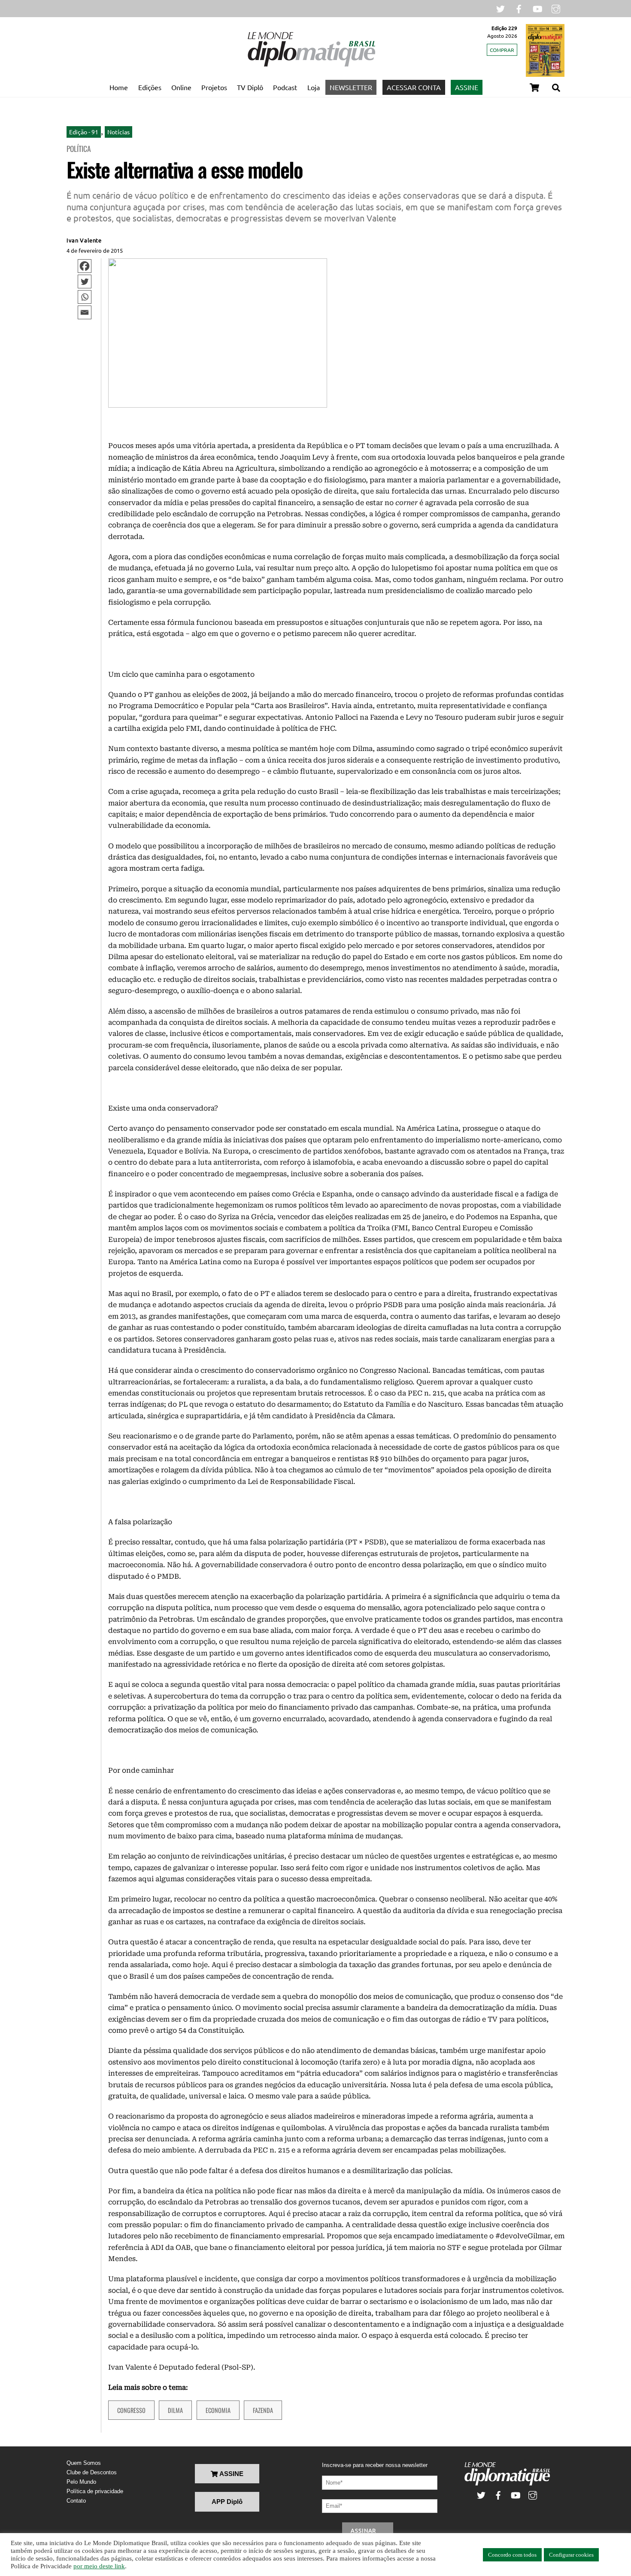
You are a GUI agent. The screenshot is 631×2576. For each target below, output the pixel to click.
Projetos (214, 87)
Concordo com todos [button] (512, 2555)
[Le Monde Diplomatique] (311, 65)
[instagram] (556, 8)
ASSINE (467, 87)
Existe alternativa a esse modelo (185, 169)
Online (181, 87)
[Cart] (534, 88)
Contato (76, 2501)
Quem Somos (84, 2463)
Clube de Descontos (92, 2472)
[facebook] (519, 8)
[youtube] (537, 8)
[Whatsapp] (85, 297)
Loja (314, 87)
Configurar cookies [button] (571, 2555)
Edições (150, 87)
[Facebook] (85, 266)
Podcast (285, 87)
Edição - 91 (84, 132)
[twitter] (501, 8)
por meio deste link (99, 2566)
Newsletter (351, 87)
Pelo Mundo (81, 2482)
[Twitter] (85, 282)
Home (119, 87)
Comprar (502, 50)
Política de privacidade (95, 2491)
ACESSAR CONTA (414, 87)
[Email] (85, 312)
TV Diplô (250, 87)
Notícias (118, 132)
